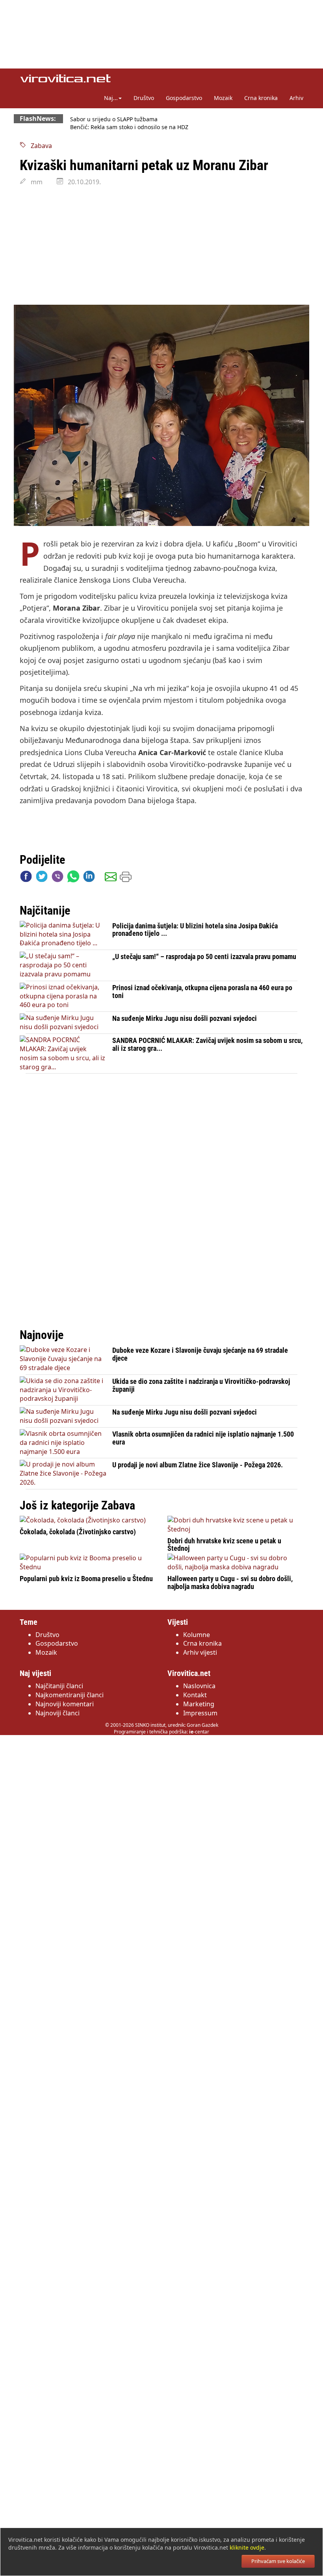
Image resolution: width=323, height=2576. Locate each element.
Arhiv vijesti (200, 1652)
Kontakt (195, 1695)
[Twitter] (42, 878)
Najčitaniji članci (59, 1686)
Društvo (144, 98)
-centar (199, 1732)
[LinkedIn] (89, 878)
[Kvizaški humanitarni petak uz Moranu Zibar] (161, 416)
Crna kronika (261, 98)
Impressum (200, 1713)
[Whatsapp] (73, 878)
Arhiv (296, 98)
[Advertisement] (161, 246)
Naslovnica (199, 1686)
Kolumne (197, 1635)
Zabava (39, 146)
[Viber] (58, 878)
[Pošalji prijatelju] (111, 878)
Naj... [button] (111, 98)
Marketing (199, 1704)
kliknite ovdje (247, 2547)
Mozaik (223, 98)
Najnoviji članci (58, 1713)
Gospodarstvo (184, 98)
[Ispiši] (126, 878)
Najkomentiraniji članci (70, 1695)
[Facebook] (26, 878)
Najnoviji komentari (65, 1704)
